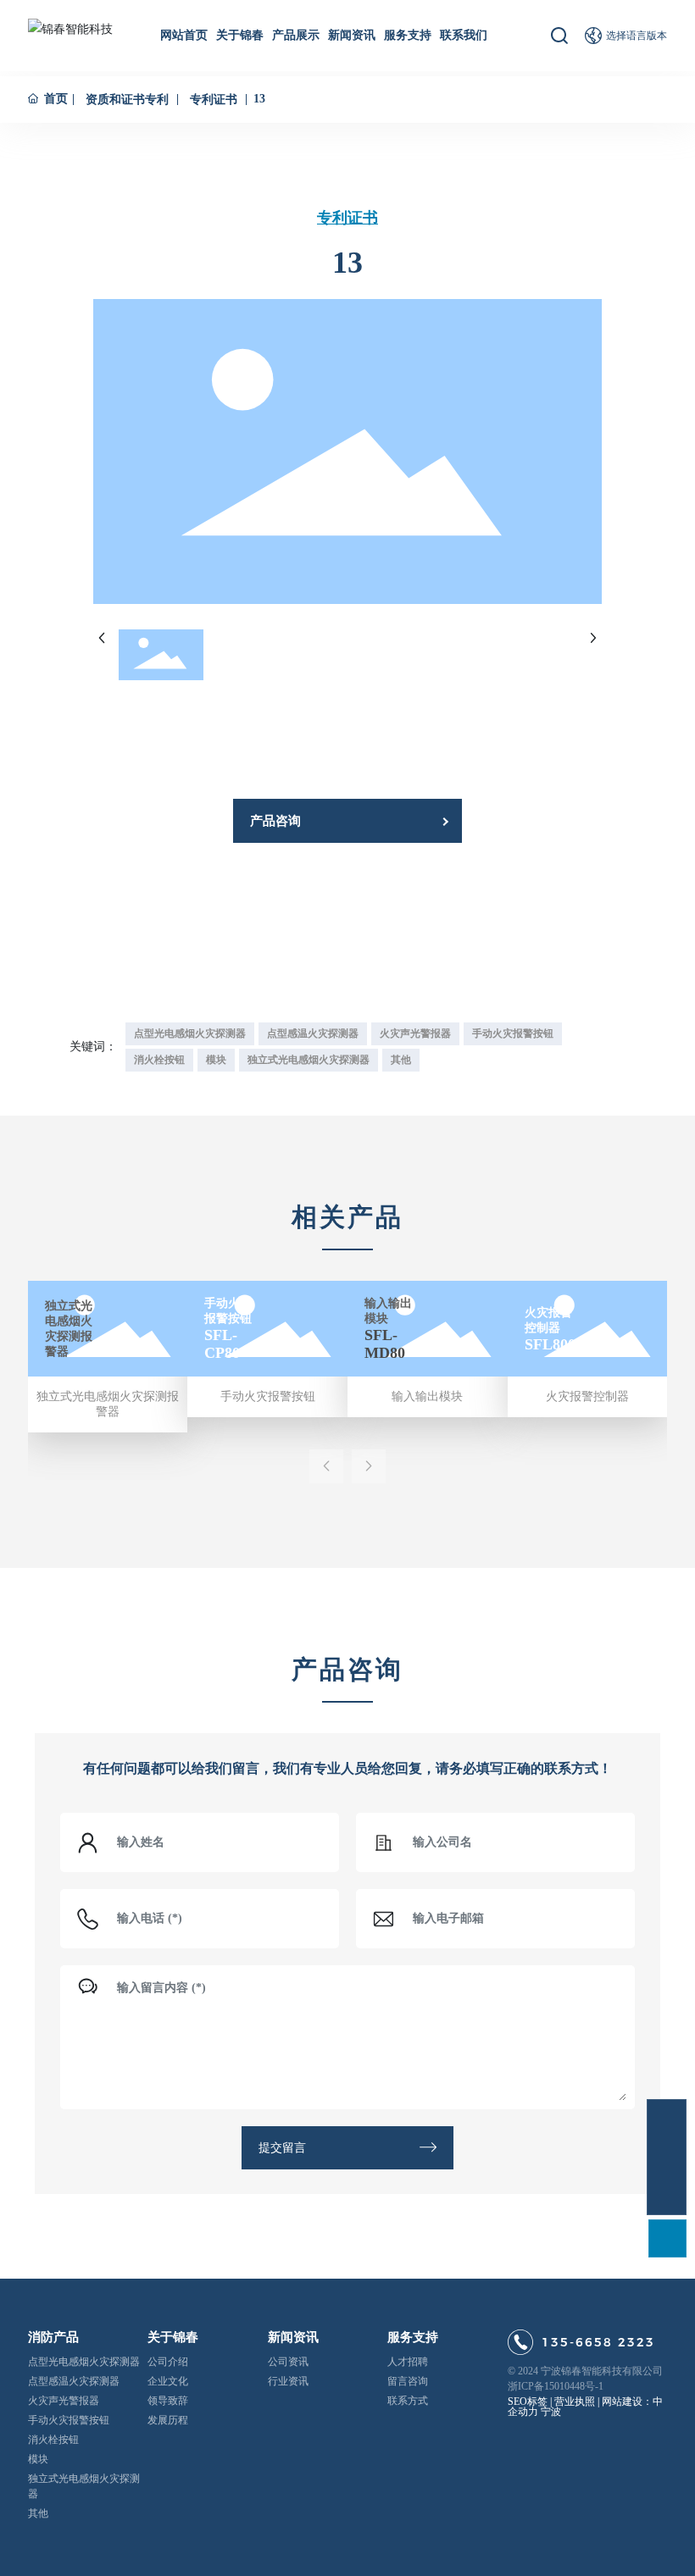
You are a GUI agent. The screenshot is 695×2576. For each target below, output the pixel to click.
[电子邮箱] (667, 2119)
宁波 (551, 2412)
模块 (38, 2459)
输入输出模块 (427, 1396)
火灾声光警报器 (64, 2401)
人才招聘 (408, 2362)
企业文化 (168, 2381)
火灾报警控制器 (587, 1396)
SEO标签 (528, 2401)
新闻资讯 (293, 2337)
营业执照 (575, 2401)
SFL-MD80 (385, 1344)
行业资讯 (288, 2381)
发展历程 (168, 2420)
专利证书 (214, 100)
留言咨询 (408, 2381)
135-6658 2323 (598, 2342)
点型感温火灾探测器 (74, 2381)
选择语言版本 (637, 36)
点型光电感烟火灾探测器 (84, 2362)
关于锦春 (173, 2337)
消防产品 (53, 2337)
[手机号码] (667, 2157)
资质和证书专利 (127, 100)
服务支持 (413, 2337)
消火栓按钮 (53, 2440)
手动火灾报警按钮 (268, 1396)
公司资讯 (288, 2362)
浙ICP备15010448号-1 (556, 2386)
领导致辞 (168, 2401)
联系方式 (408, 2401)
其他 (38, 2513)
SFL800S (554, 1343)
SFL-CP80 (222, 1344)
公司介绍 (168, 2362)
